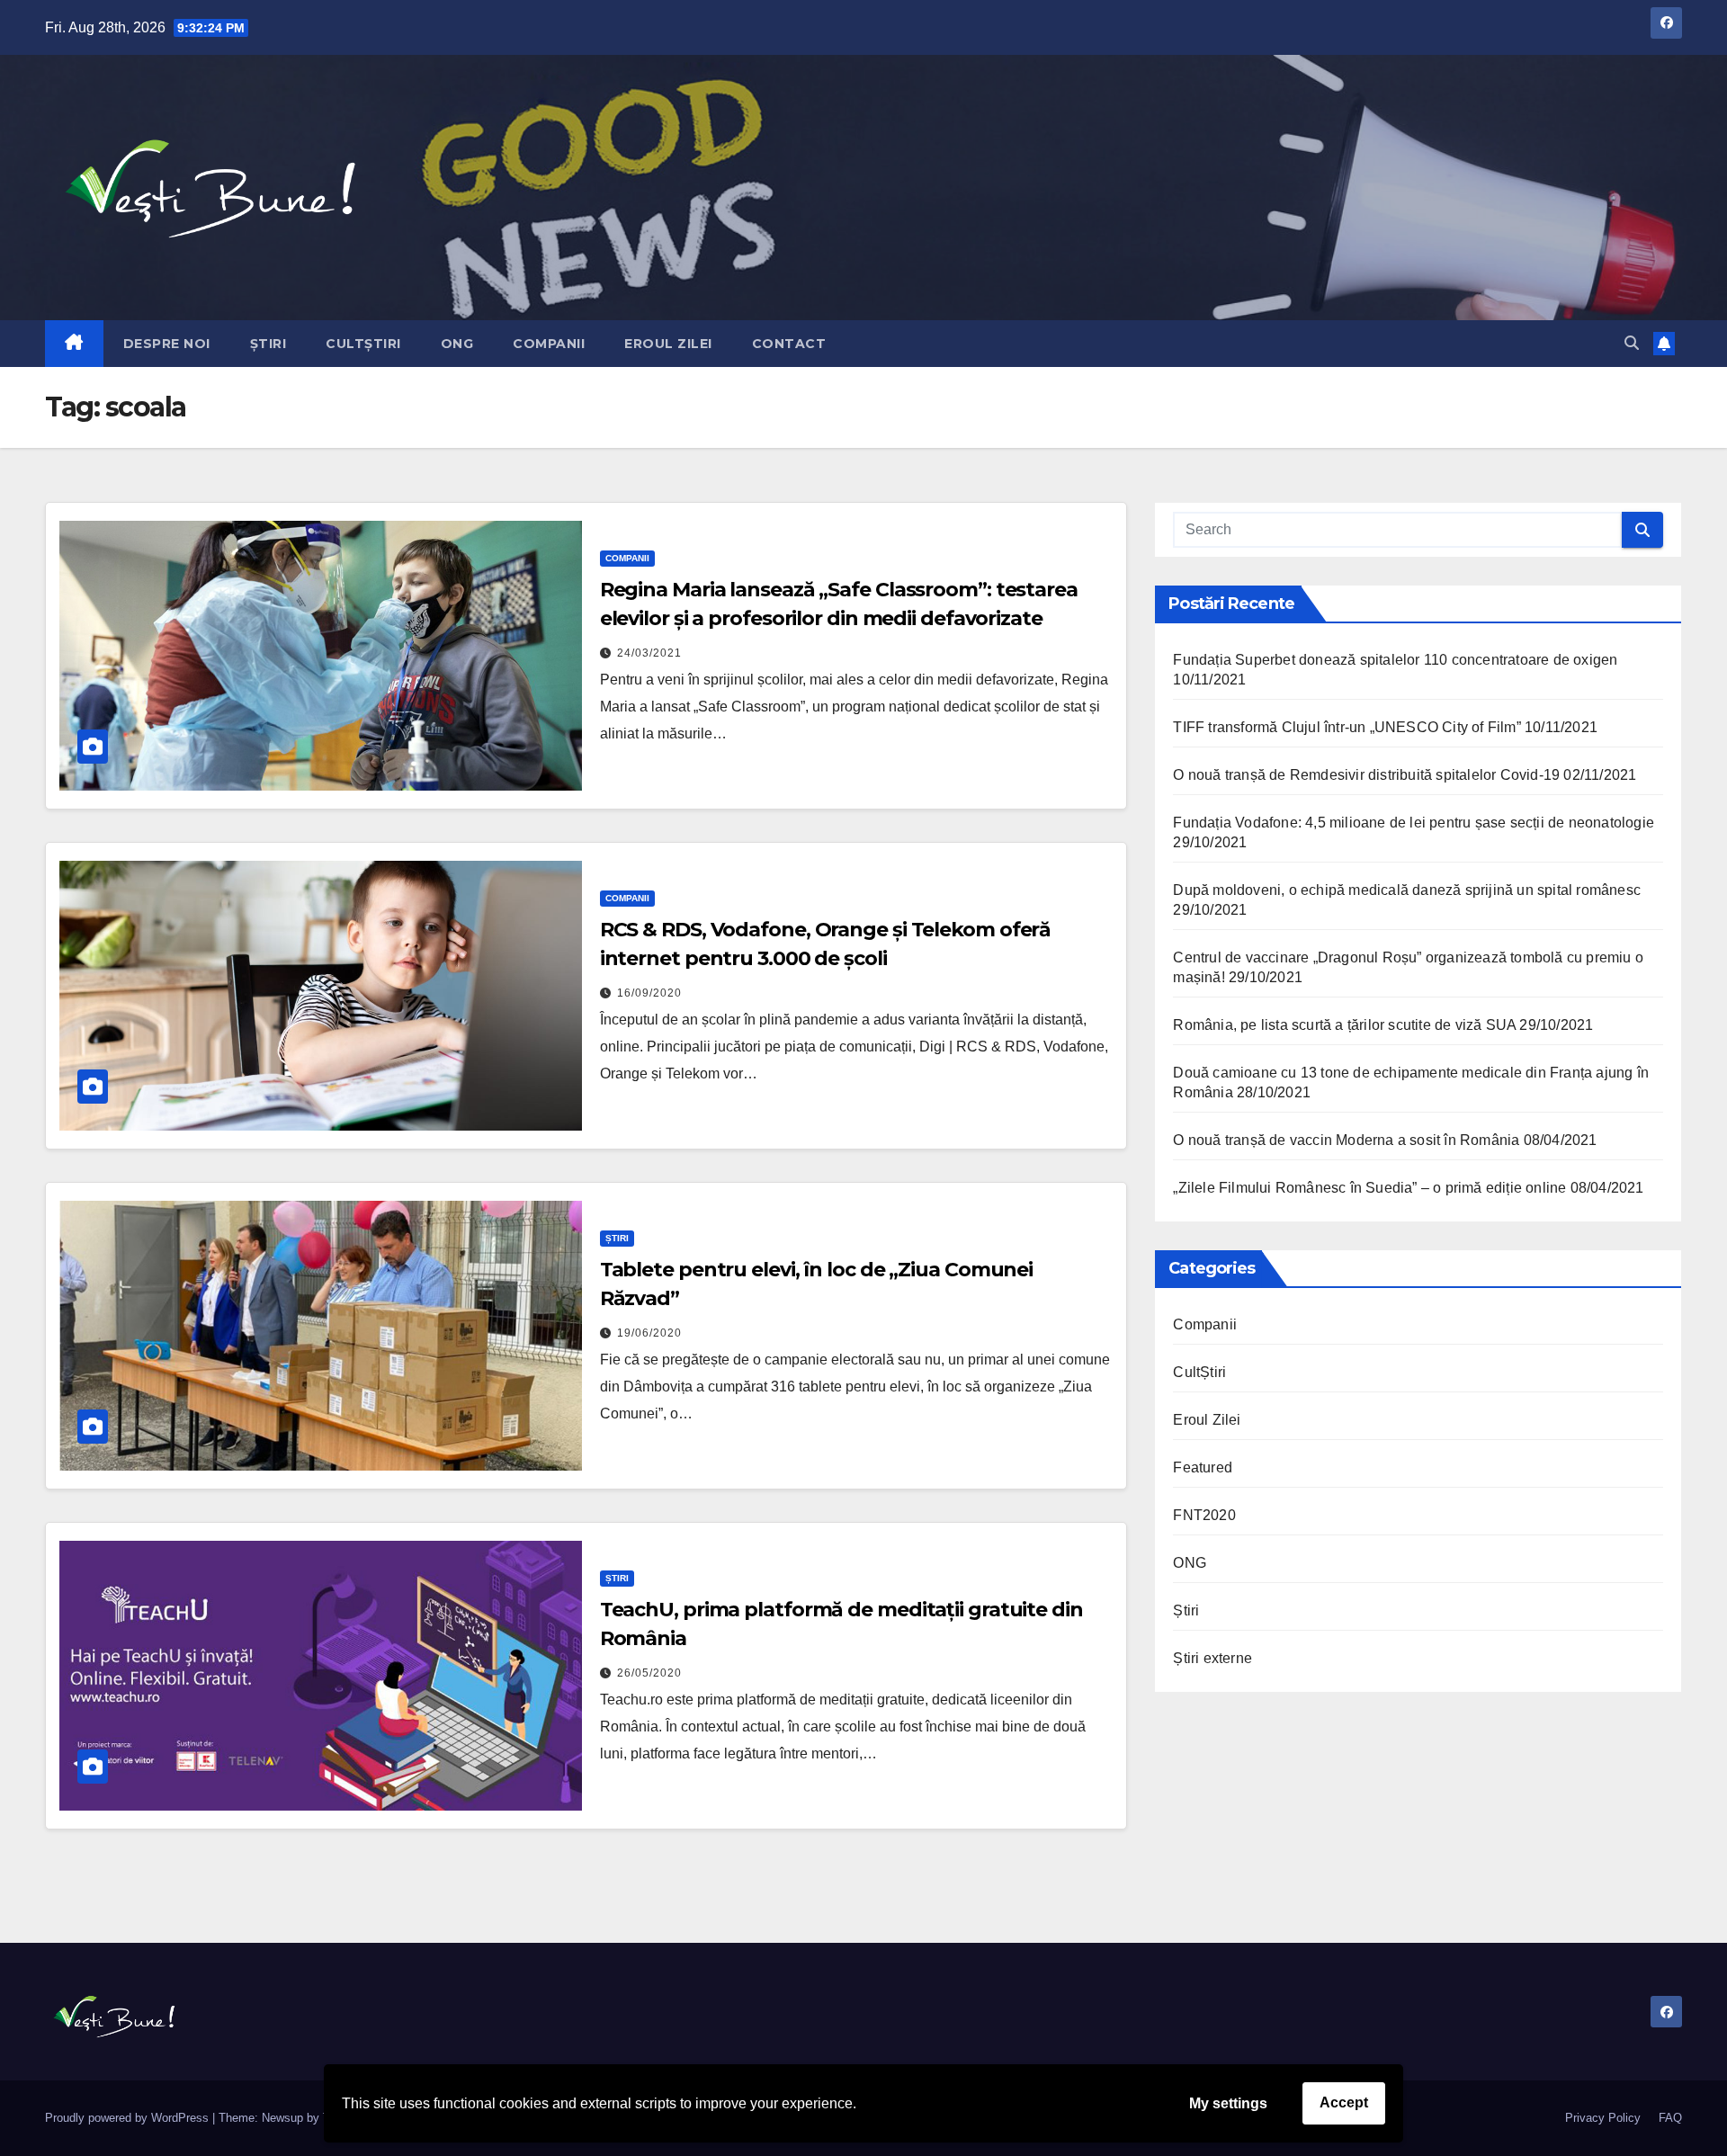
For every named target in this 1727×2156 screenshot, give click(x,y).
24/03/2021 (649, 653)
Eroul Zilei (668, 344)
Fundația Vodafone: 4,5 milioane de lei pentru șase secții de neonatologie (1414, 823)
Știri (268, 344)
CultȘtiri (363, 344)
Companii (549, 344)
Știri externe (1212, 1658)
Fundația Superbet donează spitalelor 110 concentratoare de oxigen (1395, 660)
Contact (789, 344)
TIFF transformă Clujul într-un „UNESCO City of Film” (1347, 727)
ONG (457, 344)
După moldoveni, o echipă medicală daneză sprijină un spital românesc (1407, 890)
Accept (1344, 2102)
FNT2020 (1204, 1515)
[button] (1632, 343)
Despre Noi (167, 344)
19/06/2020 (649, 1333)
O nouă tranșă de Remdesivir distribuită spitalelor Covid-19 (1366, 775)
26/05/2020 (649, 1673)
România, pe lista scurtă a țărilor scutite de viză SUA (1344, 1025)
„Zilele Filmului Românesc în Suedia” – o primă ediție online (1369, 1188)
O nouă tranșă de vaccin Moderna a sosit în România (1346, 1140)
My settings (1228, 2103)
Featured (1203, 1467)
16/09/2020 (649, 993)
